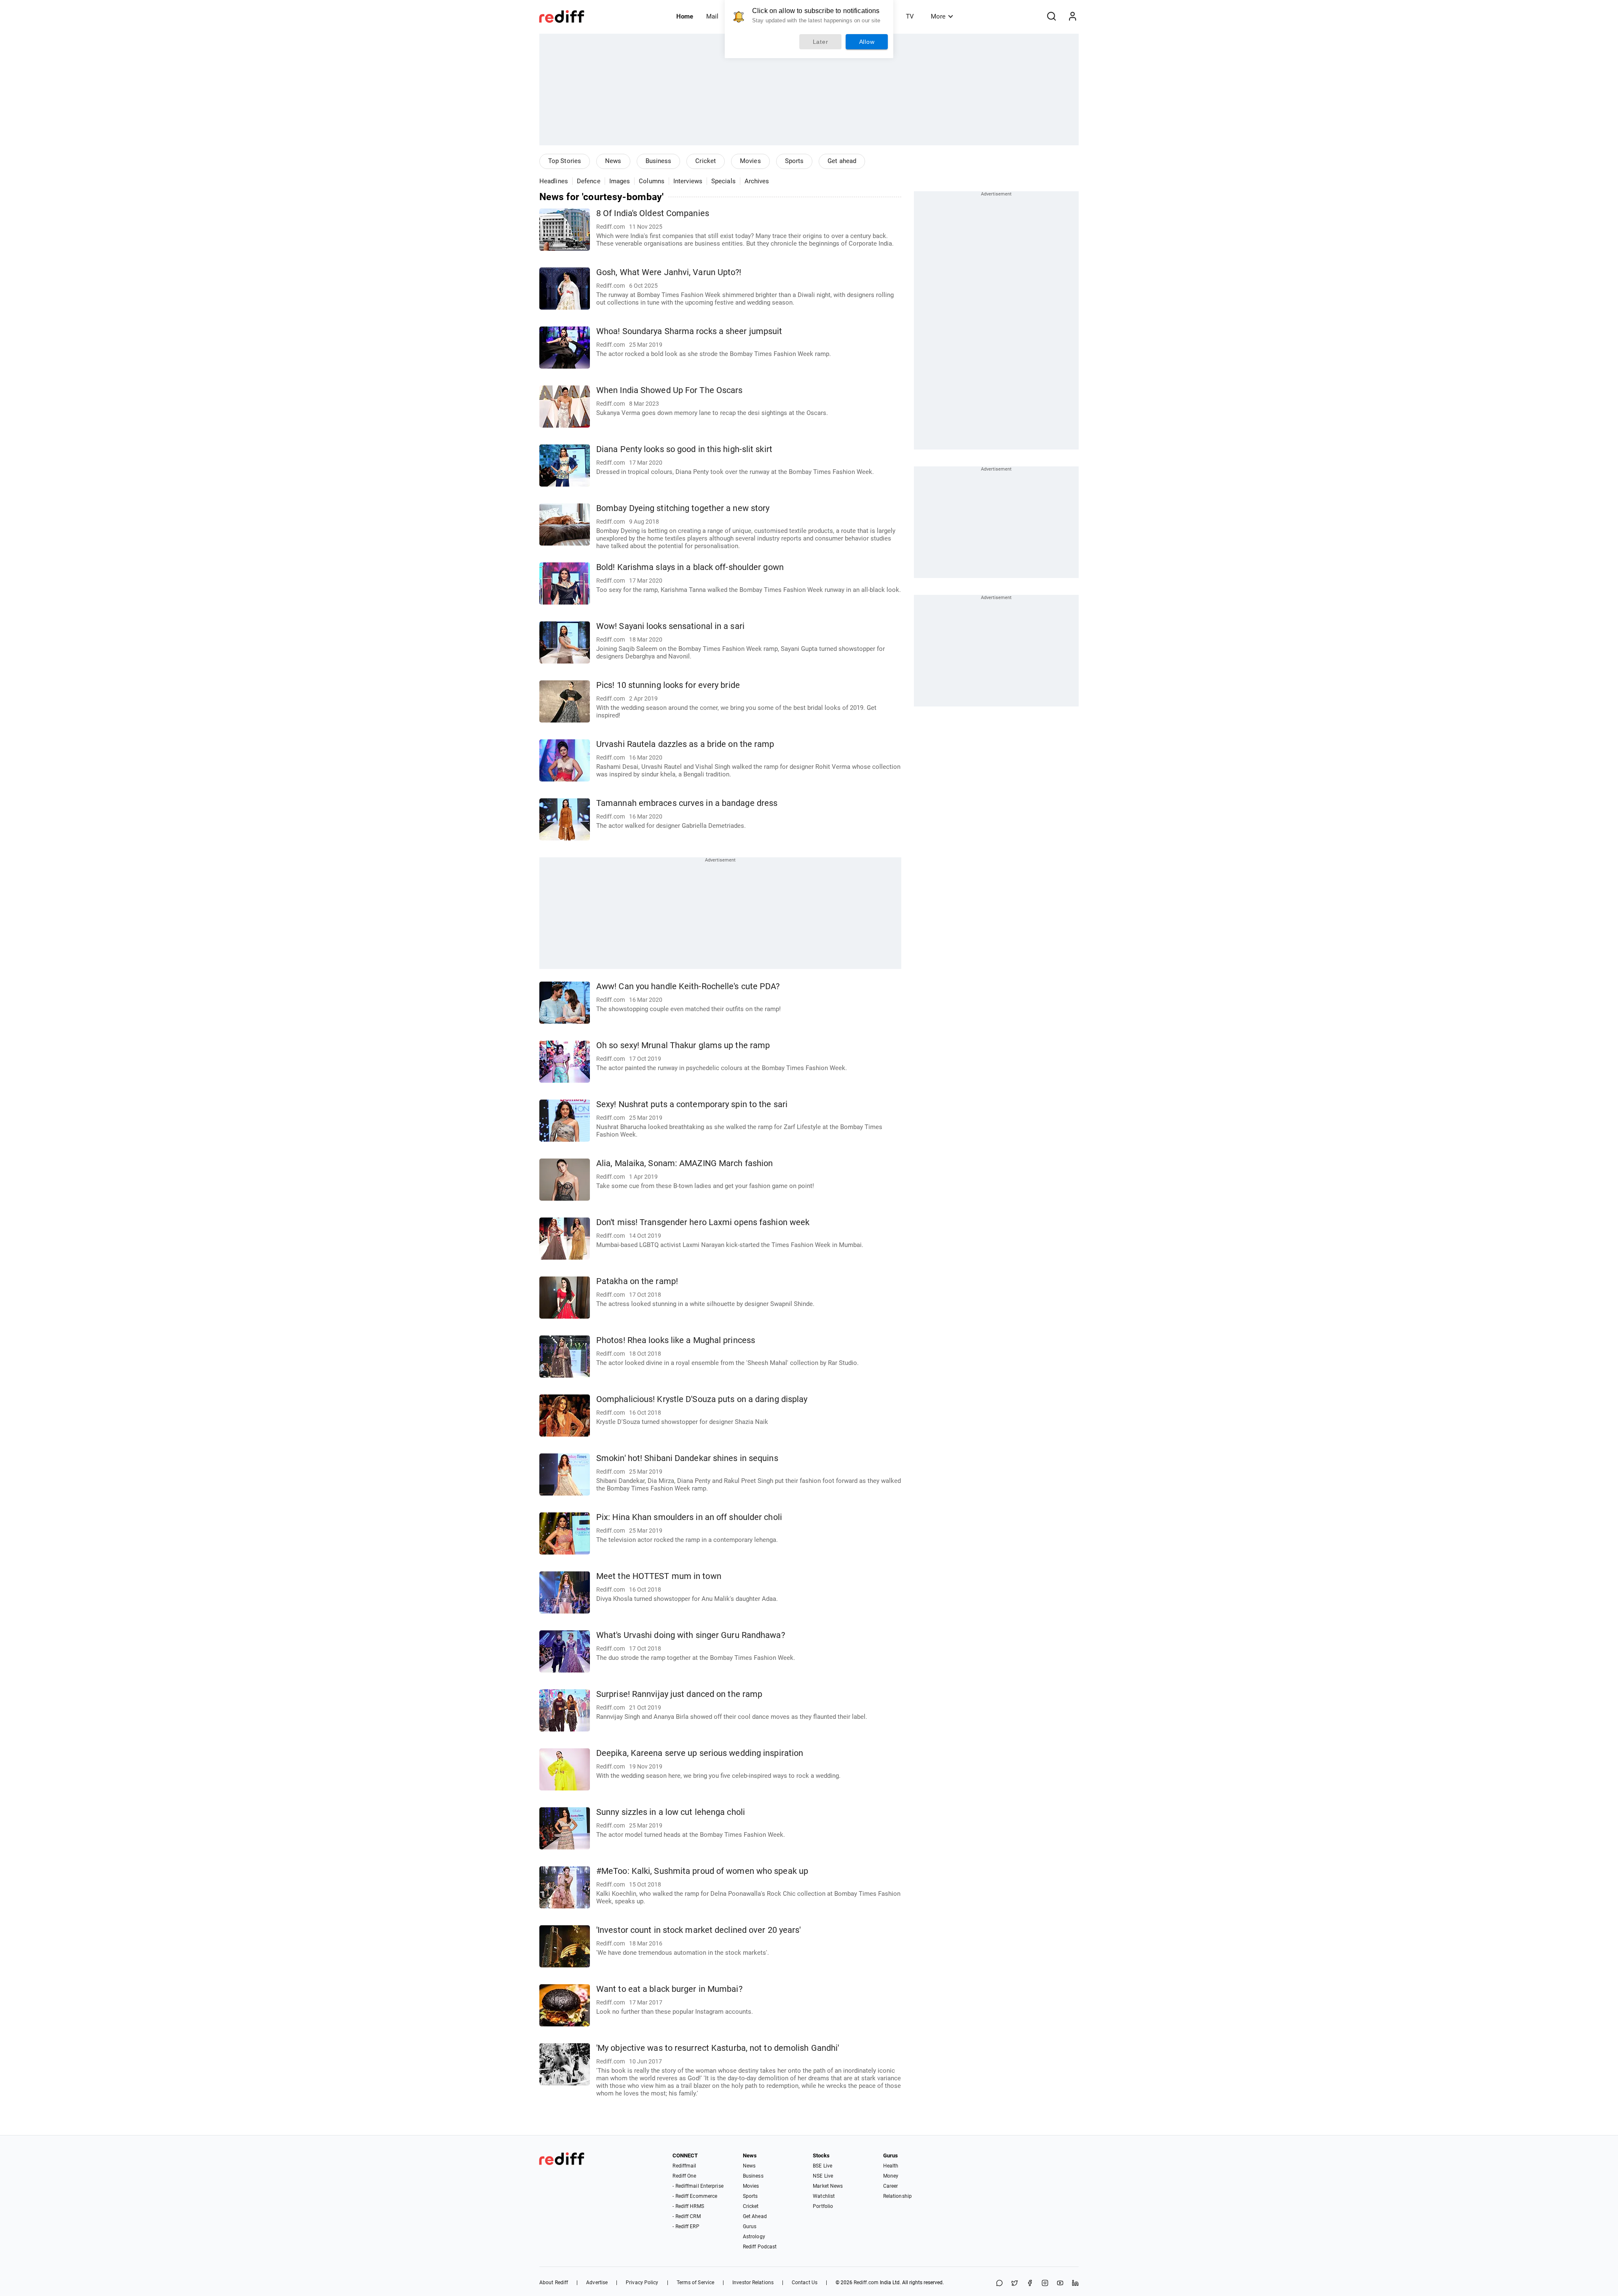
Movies (750, 161)
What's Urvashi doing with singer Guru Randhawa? (691, 1635)
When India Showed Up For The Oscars (670, 390)
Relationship (897, 2196)
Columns (652, 181)
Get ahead (842, 161)
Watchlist (824, 2196)
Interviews (688, 181)
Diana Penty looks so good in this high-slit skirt (684, 449)
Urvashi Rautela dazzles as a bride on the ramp (685, 744)
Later (821, 42)
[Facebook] (1030, 2284)
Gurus (750, 2226)
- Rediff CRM (686, 2216)
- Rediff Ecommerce (695, 2196)
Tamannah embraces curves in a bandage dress (687, 803)
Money (891, 2176)
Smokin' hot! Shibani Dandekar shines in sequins (687, 1458)
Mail (712, 16)
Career (891, 2186)
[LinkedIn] (1075, 2284)
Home (685, 16)
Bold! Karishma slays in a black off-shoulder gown (690, 567)
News (613, 161)
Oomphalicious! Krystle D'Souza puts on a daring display (702, 1399)
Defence (589, 181)
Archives (757, 181)
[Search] (1051, 16)
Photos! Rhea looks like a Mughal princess (676, 1340)
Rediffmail (684, 2166)
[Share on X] (1015, 2284)
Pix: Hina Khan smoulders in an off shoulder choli (689, 1517)
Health (891, 2166)
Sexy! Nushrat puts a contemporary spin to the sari (692, 1104)
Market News (828, 2186)
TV (910, 16)
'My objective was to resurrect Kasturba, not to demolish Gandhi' (718, 2048)
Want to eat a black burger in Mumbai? (669, 1989)
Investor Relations (753, 2283)
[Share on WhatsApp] (999, 2284)
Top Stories (565, 161)
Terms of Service (696, 2283)
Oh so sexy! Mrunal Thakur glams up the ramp (683, 1045)
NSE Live (823, 2176)
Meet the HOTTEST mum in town (659, 1576)
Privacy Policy (642, 2283)
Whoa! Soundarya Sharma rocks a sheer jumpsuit (689, 331)
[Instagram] (1045, 2284)
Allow (867, 42)
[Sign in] (1072, 16)
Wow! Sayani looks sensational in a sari (670, 626)
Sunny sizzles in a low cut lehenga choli (671, 1812)
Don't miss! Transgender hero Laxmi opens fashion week (703, 1222)
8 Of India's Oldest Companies (653, 213)
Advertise (597, 2283)
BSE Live (822, 2166)
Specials (723, 181)
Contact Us (805, 2283)
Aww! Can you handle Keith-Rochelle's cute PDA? (688, 986)
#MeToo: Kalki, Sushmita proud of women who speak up (702, 1871)
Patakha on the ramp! (637, 1281)
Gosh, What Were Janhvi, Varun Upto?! (669, 272)
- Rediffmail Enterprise (698, 2186)
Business (659, 161)
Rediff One (684, 2176)
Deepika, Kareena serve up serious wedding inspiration (700, 1753)
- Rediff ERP (686, 2226)
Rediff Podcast (760, 2247)
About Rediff (554, 2283)
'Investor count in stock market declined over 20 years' (699, 1930)
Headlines (554, 181)
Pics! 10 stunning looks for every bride (668, 685)
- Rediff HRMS (688, 2206)
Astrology (754, 2237)
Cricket (706, 161)
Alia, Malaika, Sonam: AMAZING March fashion (684, 1163)
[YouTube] (1060, 2284)
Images (620, 181)
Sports (794, 161)
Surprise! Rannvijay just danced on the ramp (679, 1694)
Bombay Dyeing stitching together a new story (683, 508)
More (938, 16)
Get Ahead (755, 2216)
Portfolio (823, 2206)
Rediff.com (866, 2283)
